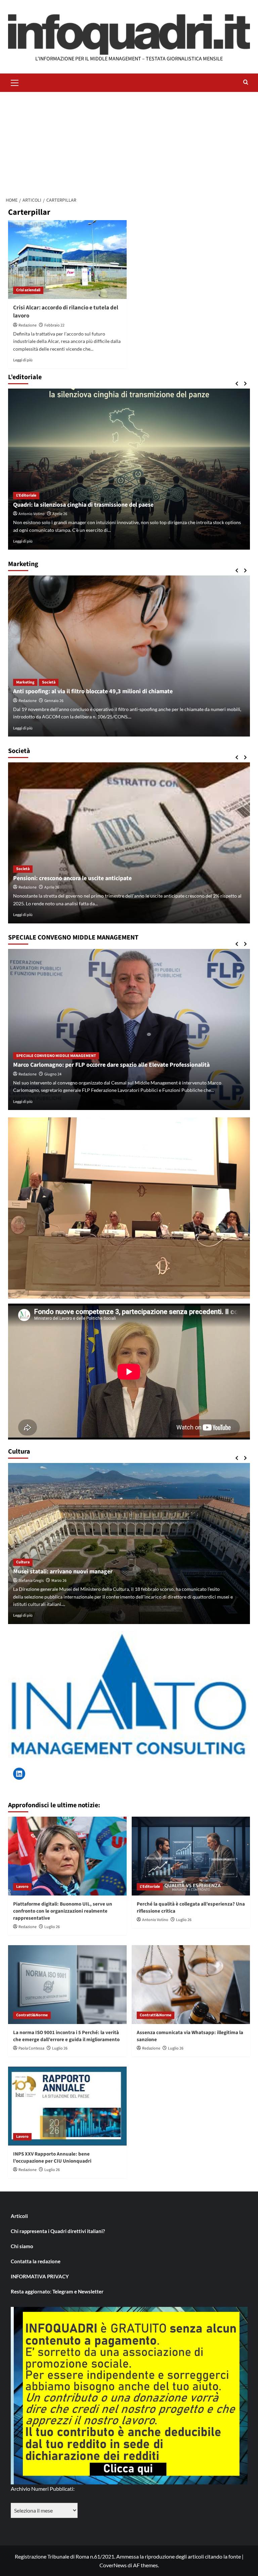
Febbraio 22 (54, 325)
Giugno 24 (53, 1074)
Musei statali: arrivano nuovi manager (63, 1572)
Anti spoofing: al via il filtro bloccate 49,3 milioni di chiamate (93, 691)
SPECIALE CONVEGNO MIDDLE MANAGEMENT (56, 1056)
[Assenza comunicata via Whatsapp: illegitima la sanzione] (191, 1985)
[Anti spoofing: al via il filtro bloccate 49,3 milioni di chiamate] (129, 656)
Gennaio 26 (54, 701)
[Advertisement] (129, 142)
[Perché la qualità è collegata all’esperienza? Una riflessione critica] (191, 1856)
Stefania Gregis (31, 1581)
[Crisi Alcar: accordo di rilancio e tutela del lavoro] (67, 260)
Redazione (28, 325)
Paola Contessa (31, 2048)
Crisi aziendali (28, 290)
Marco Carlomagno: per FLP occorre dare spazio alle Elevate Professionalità (111, 1065)
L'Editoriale (26, 495)
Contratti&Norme (32, 2015)
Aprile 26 (60, 514)
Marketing (25, 682)
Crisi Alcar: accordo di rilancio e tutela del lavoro (66, 312)
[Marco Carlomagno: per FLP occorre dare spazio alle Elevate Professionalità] (129, 1029)
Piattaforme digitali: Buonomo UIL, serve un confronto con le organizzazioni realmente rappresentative (63, 1911)
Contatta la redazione (36, 2261)
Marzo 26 (59, 1581)
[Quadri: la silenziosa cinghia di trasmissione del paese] (129, 469)
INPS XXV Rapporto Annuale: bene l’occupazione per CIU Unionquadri (52, 2158)
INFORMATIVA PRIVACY (40, 2276)
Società (49, 682)
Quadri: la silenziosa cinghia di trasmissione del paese (83, 505)
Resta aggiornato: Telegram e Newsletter (57, 2291)
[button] (15, 82)
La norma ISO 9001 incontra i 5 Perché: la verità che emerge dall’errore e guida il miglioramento (66, 2036)
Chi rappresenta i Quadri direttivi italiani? (58, 2231)
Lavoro (22, 1887)
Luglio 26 (52, 1927)
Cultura (23, 1562)
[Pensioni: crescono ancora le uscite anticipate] (129, 843)
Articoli (19, 2216)
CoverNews (113, 2565)
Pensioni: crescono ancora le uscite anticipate (72, 878)
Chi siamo (22, 2246)
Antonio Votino (32, 514)
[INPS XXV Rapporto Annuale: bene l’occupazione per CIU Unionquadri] (67, 2106)
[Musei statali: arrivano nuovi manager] (129, 1544)
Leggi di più (23, 360)
